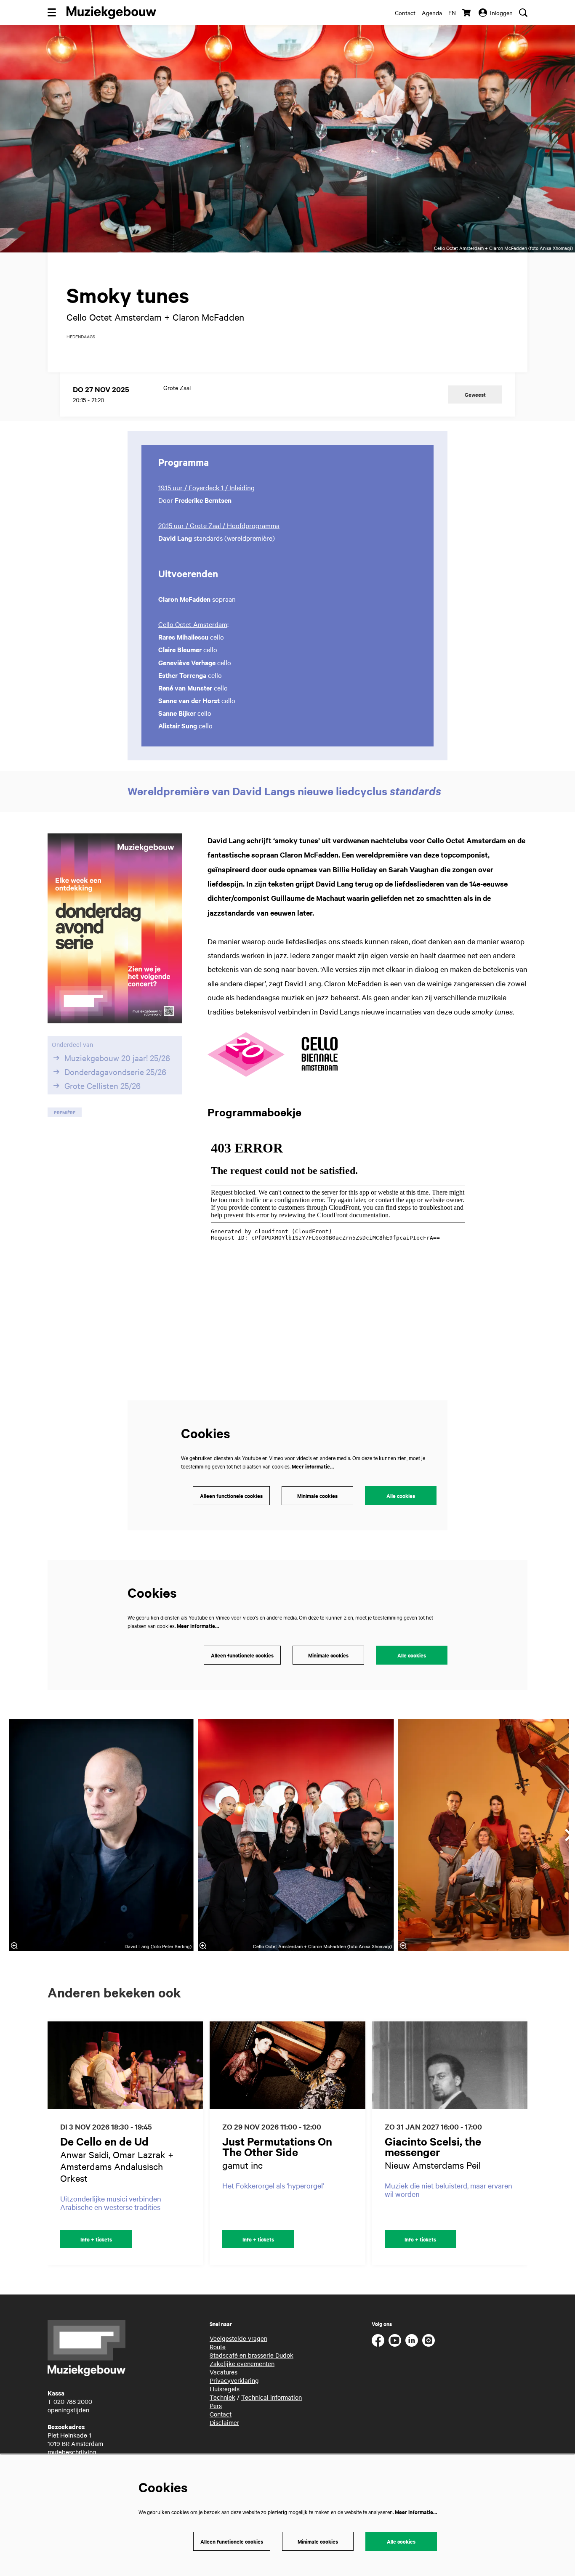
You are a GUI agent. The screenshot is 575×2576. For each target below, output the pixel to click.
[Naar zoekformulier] (523, 13)
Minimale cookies (317, 1496)
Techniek (222, 2397)
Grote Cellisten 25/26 (102, 1086)
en (452, 13)
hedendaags (81, 337)
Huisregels (225, 2389)
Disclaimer (224, 2422)
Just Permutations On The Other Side (277, 2146)
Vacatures (224, 2372)
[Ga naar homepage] (111, 13)
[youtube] (395, 2340)
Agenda (432, 13)
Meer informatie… (313, 1466)
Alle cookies (401, 1496)
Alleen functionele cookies (231, 1496)
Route (218, 2347)
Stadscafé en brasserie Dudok (252, 2355)
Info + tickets (96, 2239)
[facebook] (378, 2340)
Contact (405, 13)
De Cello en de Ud (104, 2141)
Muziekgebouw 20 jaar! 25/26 (117, 1058)
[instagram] (429, 2340)
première (65, 1112)
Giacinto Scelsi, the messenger (433, 2146)
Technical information (272, 2397)
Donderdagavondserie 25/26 (115, 1072)
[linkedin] (412, 2340)
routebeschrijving (72, 2452)
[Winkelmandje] (467, 13)
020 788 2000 (73, 2401)
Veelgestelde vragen (238, 2338)
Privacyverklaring (234, 2380)
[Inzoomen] (14, 1946)
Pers (216, 2406)
